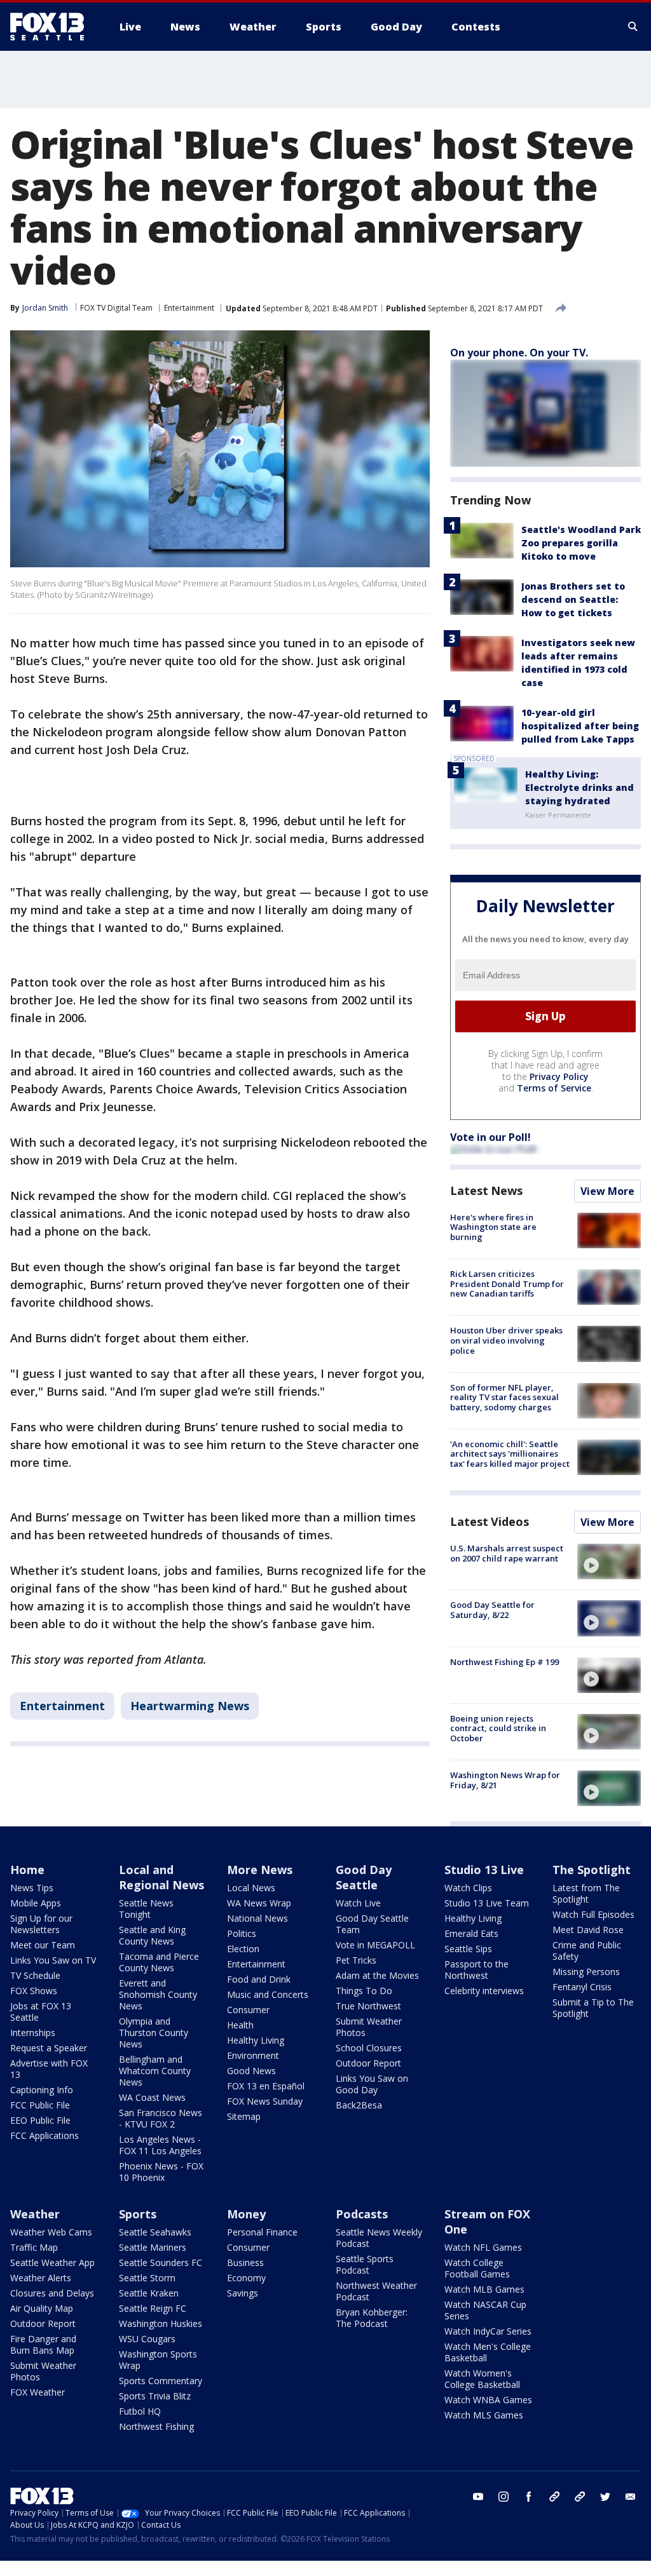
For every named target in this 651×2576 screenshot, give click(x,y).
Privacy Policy (559, 1076)
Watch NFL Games (483, 2247)
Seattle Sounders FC (161, 2262)
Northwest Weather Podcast (376, 2291)
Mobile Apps (36, 1903)
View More (607, 1191)
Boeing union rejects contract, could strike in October (498, 1728)
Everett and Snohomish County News (158, 1994)
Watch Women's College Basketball (482, 2379)
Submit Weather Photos (369, 2027)
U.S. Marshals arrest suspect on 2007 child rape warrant (507, 1553)
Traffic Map (34, 2247)
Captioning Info (42, 2090)
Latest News (486, 1190)
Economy (246, 2278)
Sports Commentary (161, 2381)
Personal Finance (262, 2232)
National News (257, 1918)
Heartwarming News (190, 1706)
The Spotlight (592, 1870)
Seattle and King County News (152, 1935)
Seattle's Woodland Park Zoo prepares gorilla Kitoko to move (581, 543)
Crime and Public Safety (587, 1951)
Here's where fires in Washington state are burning (493, 1227)
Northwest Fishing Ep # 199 (504, 1662)
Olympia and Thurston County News (154, 2033)
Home (27, 1870)
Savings (243, 2293)
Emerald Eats (471, 1933)
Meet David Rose (588, 1930)
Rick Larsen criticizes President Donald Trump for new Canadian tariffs (507, 1284)
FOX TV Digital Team (116, 308)
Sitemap (244, 2116)
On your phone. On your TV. (519, 353)
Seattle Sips (468, 1949)
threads (580, 2497)
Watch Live (358, 1903)
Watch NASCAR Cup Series (485, 2310)
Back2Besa (359, 2105)
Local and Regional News (161, 1877)
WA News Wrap (259, 1903)
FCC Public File (40, 2105)
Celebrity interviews (484, 1991)
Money (246, 2214)
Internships (33, 2033)
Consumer (248, 2010)
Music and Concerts (268, 1994)
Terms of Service (554, 1088)
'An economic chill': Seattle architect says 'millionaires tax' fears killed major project (510, 1454)
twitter (605, 2497)
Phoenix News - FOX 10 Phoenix (161, 2172)
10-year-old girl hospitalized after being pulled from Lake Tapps (580, 726)
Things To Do (364, 1991)
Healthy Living (256, 2040)
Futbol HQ (140, 2411)
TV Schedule (35, 1975)
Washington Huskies (161, 2323)
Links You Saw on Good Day (372, 2084)
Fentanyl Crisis (582, 1987)
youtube (478, 2497)
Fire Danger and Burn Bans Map (43, 2344)
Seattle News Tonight (146, 1909)
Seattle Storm (147, 2278)
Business (245, 2262)
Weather (35, 2214)
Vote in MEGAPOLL (375, 1945)
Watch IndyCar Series (488, 2331)
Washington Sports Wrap (158, 2360)
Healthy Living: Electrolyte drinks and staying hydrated (579, 787)
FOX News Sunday (265, 2101)
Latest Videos (490, 1521)
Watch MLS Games (484, 2415)
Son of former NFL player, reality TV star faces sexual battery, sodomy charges (504, 1397)
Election (243, 1949)
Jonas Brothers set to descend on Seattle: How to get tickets (573, 599)
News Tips (32, 1888)
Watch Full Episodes (593, 1914)
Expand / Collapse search (633, 27)
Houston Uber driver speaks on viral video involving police (506, 1340)
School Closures (369, 2048)
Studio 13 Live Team (487, 1903)
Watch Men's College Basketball (488, 2352)
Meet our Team (43, 1945)
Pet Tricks (356, 1960)
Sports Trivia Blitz (155, 2396)
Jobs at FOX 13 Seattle (41, 2012)
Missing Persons (586, 1972)
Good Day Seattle (364, 1877)
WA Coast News (152, 2097)
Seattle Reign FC (153, 2308)
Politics (242, 1933)
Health (240, 2025)
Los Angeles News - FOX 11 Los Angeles (160, 2145)
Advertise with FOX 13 (49, 2069)
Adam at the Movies (377, 1975)
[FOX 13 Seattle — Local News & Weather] (52, 27)
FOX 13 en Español (266, 2086)
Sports (138, 2214)
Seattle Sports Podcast (365, 2264)
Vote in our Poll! (490, 1137)
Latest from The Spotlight (586, 1893)
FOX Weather (38, 2392)
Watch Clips (468, 1888)
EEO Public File (40, 2120)
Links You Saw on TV (53, 1960)
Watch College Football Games (477, 2268)
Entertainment (189, 308)
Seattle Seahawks (155, 2232)
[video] (609, 1561)
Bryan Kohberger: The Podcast (372, 2318)
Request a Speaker (49, 2048)
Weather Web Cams (51, 2232)
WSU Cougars (147, 2339)
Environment (253, 2055)
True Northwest (368, 2006)
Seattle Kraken (149, 2293)
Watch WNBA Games (488, 2400)
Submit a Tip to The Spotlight (593, 2008)
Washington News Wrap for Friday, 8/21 (505, 1780)
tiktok (554, 2497)
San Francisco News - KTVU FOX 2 (161, 2118)
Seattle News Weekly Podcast (379, 2238)
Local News (251, 1888)
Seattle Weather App (52, 2262)
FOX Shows (34, 1991)
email (631, 2497)
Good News (251, 2071)
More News (260, 1870)
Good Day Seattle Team (372, 1924)
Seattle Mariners (153, 2247)
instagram (504, 2497)
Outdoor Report (368, 2063)
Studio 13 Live (484, 1870)
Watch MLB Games (484, 2289)
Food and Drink (259, 1979)
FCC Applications (45, 2135)
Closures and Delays (52, 2293)
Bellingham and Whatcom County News (155, 2071)
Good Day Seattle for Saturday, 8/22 (492, 1610)
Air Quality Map (42, 2308)
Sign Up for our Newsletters (41, 1924)
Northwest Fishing (156, 2426)
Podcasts (362, 2214)
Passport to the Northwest (476, 1970)
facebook (529, 2497)
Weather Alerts (41, 2278)
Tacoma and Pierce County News (159, 1962)
